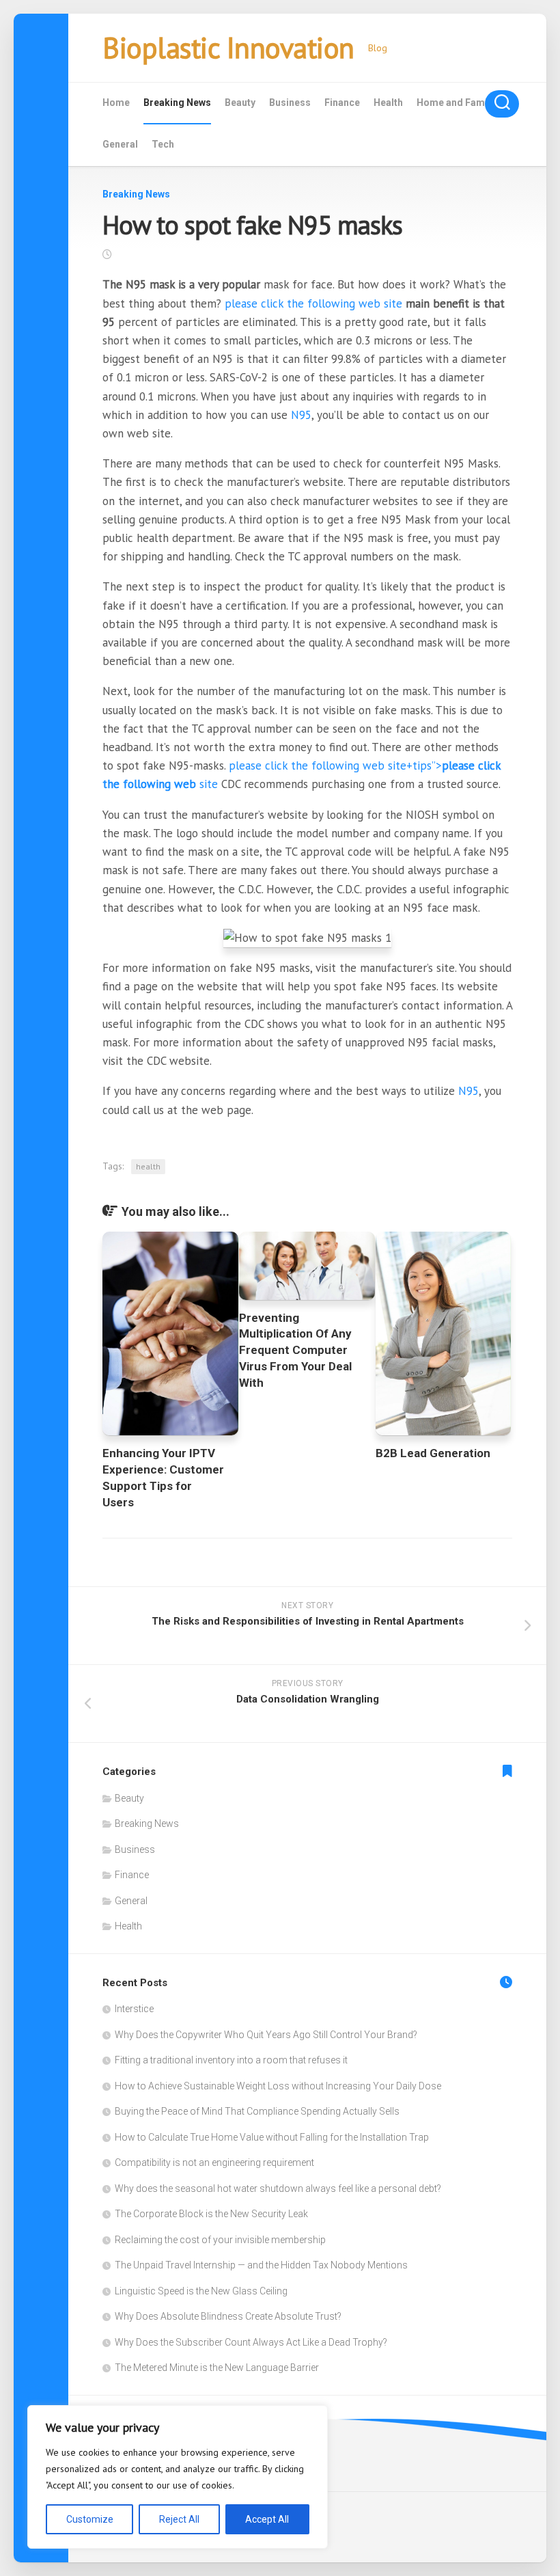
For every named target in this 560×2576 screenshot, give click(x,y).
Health (388, 103)
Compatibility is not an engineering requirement (214, 2163)
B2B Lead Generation (433, 1453)
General (120, 144)
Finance (342, 103)
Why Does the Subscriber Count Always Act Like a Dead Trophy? (251, 2342)
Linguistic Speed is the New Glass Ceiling (201, 2291)
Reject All (179, 2519)
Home (116, 103)
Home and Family (456, 103)
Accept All (267, 2519)
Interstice (134, 2009)
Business (290, 103)
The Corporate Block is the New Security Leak (211, 2214)
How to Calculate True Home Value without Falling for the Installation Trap (272, 2137)
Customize (90, 2519)
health (148, 1166)
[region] (178, 2477)
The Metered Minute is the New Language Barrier (217, 2368)
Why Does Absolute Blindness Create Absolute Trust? (228, 2316)
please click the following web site (313, 303)
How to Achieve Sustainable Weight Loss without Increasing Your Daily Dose (278, 2086)
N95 (301, 415)
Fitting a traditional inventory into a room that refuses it (231, 2060)
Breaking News (177, 103)
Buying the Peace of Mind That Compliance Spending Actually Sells (257, 2111)
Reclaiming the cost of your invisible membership (220, 2240)
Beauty (240, 103)
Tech (163, 144)
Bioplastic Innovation (228, 48)
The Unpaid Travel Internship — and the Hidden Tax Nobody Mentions (261, 2265)
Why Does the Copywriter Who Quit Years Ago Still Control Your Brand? (266, 2035)
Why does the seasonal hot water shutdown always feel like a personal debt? (278, 2188)
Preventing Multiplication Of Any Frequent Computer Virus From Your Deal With (295, 1350)
